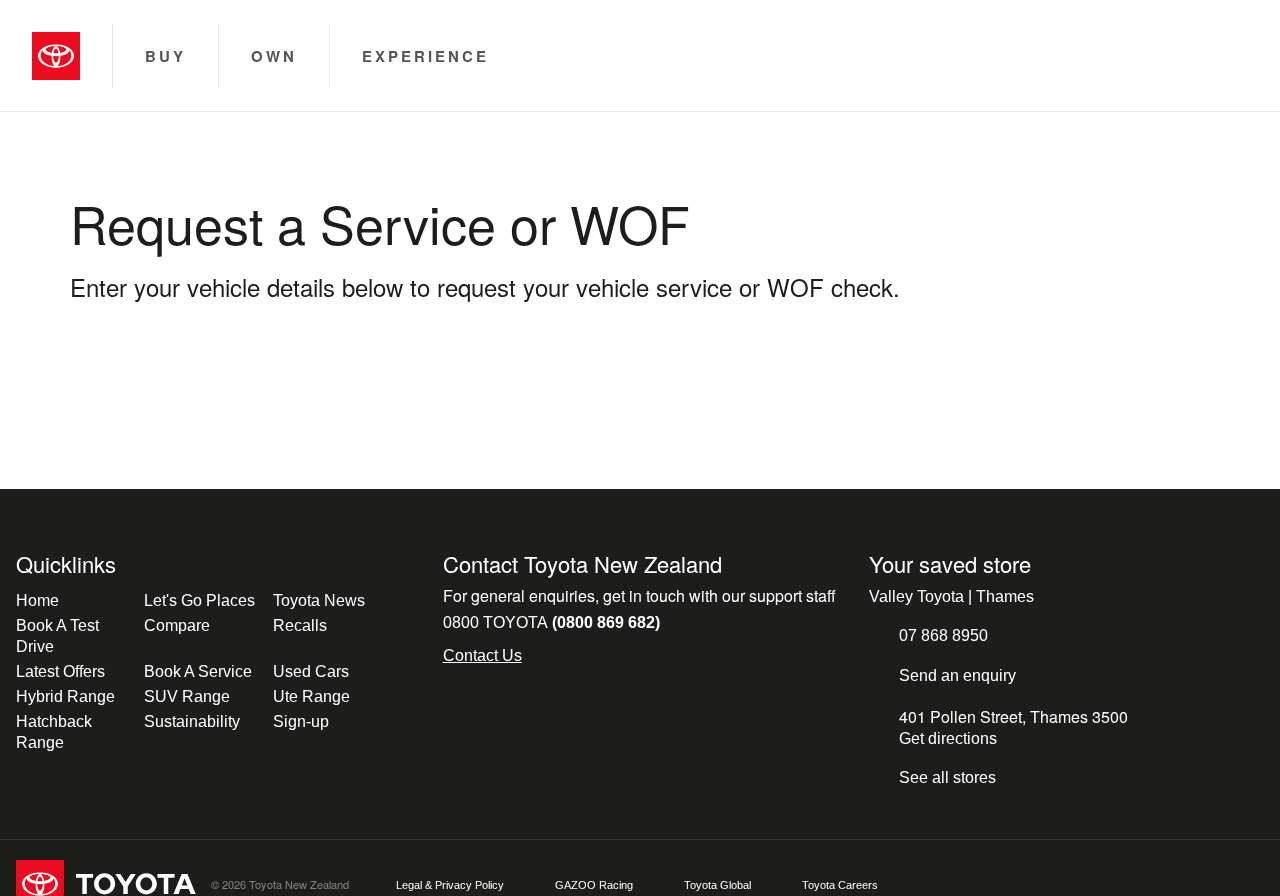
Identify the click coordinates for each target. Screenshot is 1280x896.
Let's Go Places (199, 600)
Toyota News (319, 600)
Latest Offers (60, 671)
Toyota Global (717, 885)
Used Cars (311, 671)
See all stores (947, 777)
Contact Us (482, 655)
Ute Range (311, 696)
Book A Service (198, 671)
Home (37, 600)
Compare (177, 625)
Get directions (948, 738)
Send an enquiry (957, 675)
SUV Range (187, 696)
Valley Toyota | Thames (951, 596)
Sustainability (192, 721)
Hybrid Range (65, 696)
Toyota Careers (840, 885)
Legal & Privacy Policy (450, 885)
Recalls (300, 625)
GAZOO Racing (594, 885)
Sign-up (301, 721)
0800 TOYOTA (551, 622)
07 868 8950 (943, 635)
